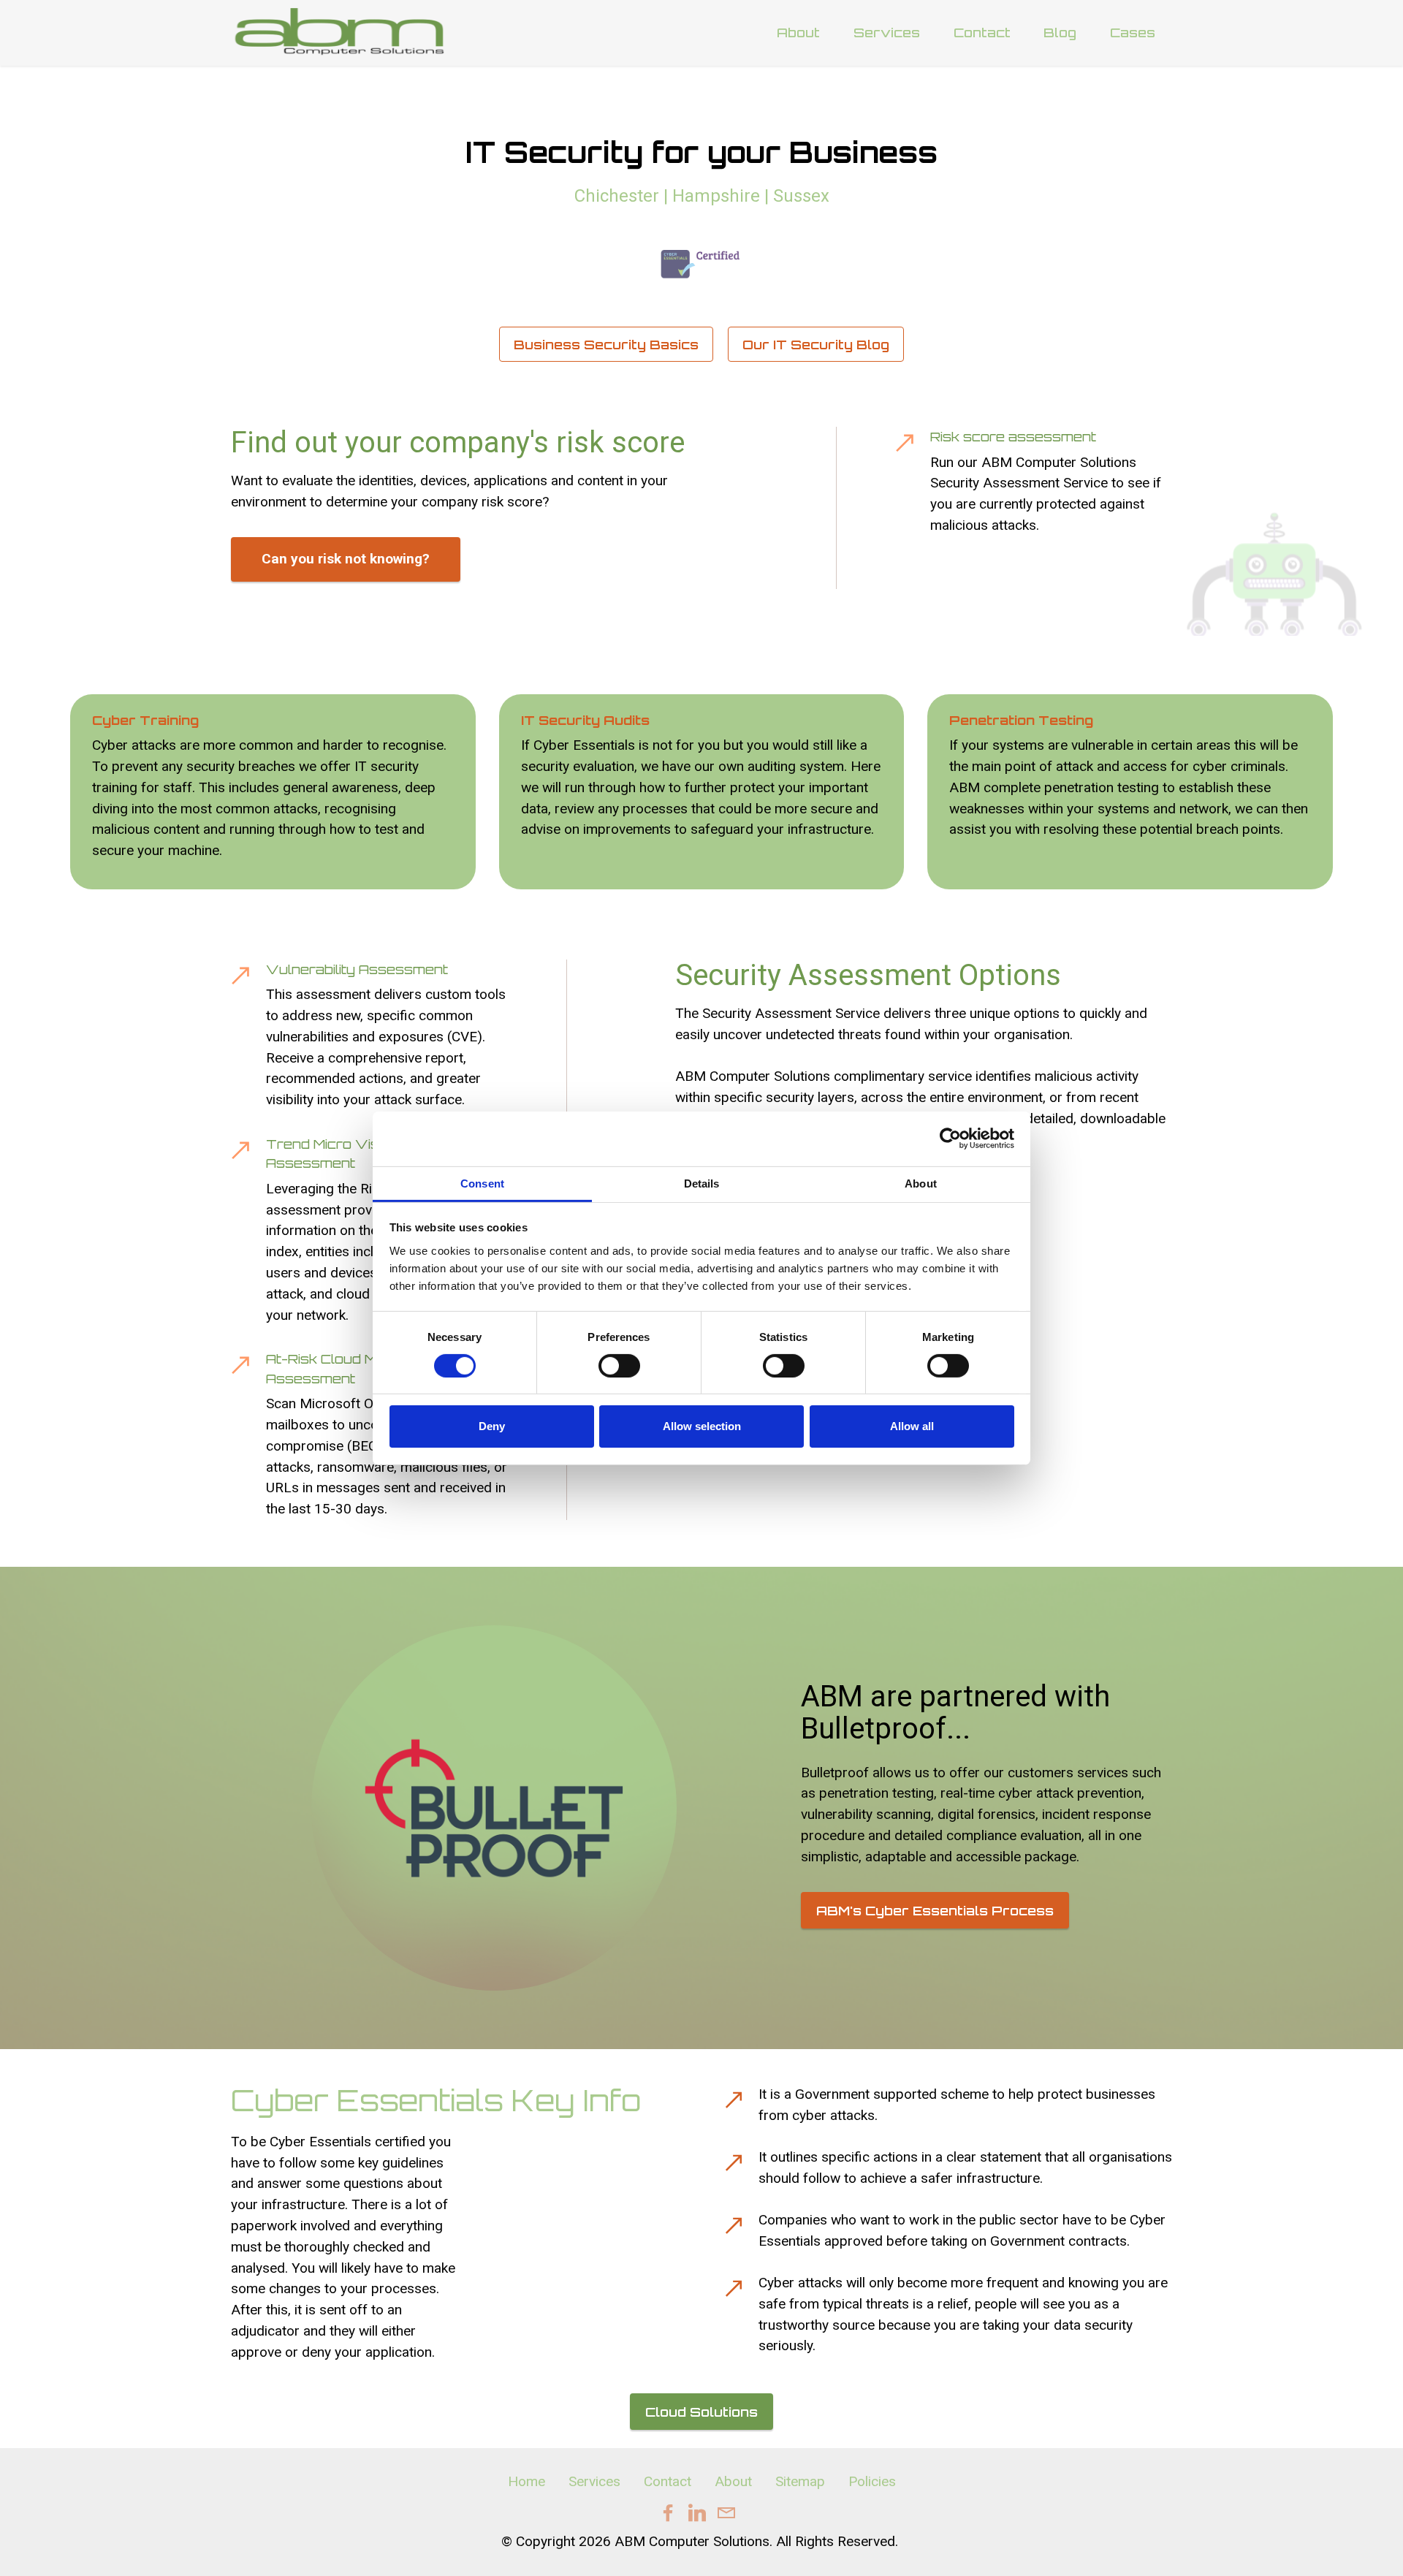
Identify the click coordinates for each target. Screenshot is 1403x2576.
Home (526, 2481)
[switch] (619, 1366)
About (798, 32)
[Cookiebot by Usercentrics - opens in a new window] (950, 1139)
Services (887, 32)
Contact (982, 32)
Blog (1060, 32)
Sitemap (800, 2481)
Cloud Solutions (701, 2412)
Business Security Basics (606, 344)
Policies (872, 2481)
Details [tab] (702, 1183)
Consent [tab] (482, 1183)
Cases (1133, 32)
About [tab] (921, 1183)
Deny (492, 1426)
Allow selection (702, 1426)
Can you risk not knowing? (346, 559)
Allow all (912, 1426)
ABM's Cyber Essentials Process (935, 1910)
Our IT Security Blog (816, 344)
